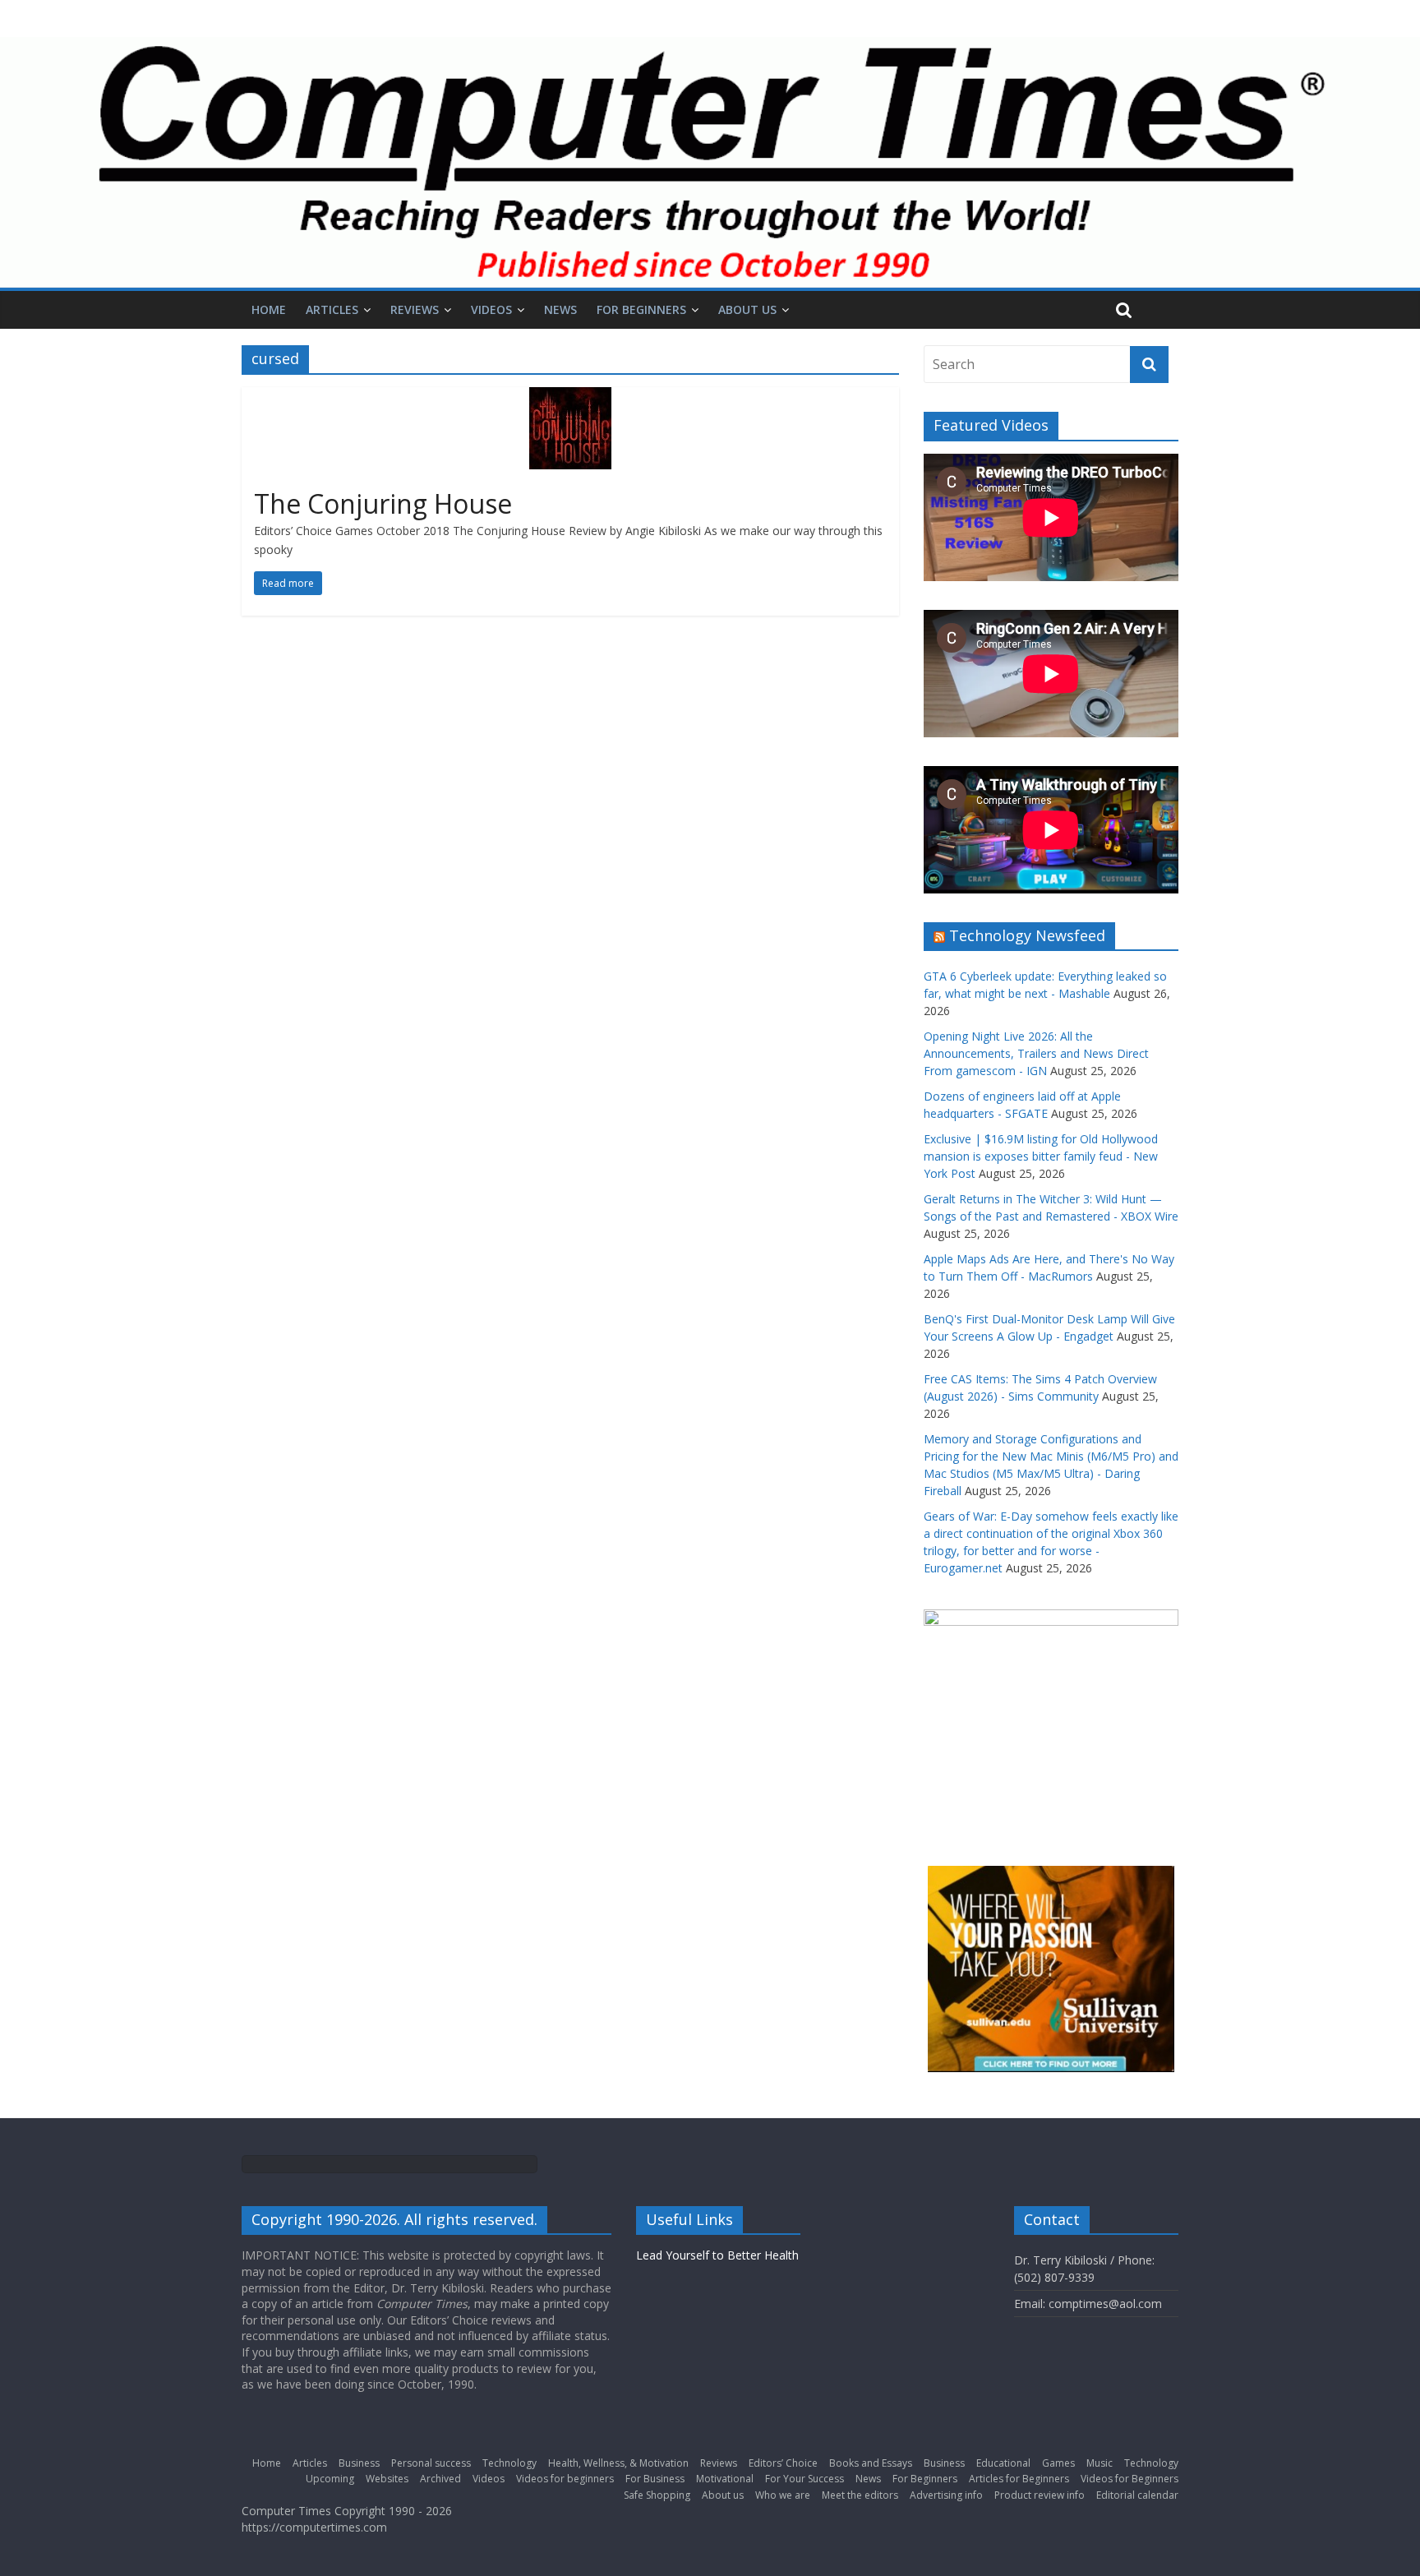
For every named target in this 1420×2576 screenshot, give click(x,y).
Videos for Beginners (1130, 2479)
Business (359, 2463)
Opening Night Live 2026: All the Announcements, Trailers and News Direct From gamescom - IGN (1036, 1053)
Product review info (1040, 2495)
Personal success (431, 2463)
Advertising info (946, 2495)
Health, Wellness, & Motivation (618, 2463)
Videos (491, 309)
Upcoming (330, 2479)
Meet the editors (860, 2495)
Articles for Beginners (1019, 2479)
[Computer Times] (710, 162)
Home (269, 309)
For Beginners (641, 309)
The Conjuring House (383, 503)
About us (747, 309)
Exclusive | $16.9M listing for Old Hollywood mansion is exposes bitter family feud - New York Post (1041, 1156)
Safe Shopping (657, 2495)
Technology (509, 2463)
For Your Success (805, 2479)
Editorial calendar (1137, 2495)
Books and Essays (871, 2463)
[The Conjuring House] (570, 397)
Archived (440, 2479)
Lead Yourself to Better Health (717, 2255)
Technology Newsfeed (1027, 935)
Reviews (415, 309)
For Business (655, 2479)
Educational (1003, 2463)
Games (1058, 2463)
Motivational (725, 2479)
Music (1100, 2463)
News (560, 309)
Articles (332, 309)
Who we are (783, 2495)
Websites (387, 2479)
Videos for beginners (565, 2479)
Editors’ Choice (783, 2463)
